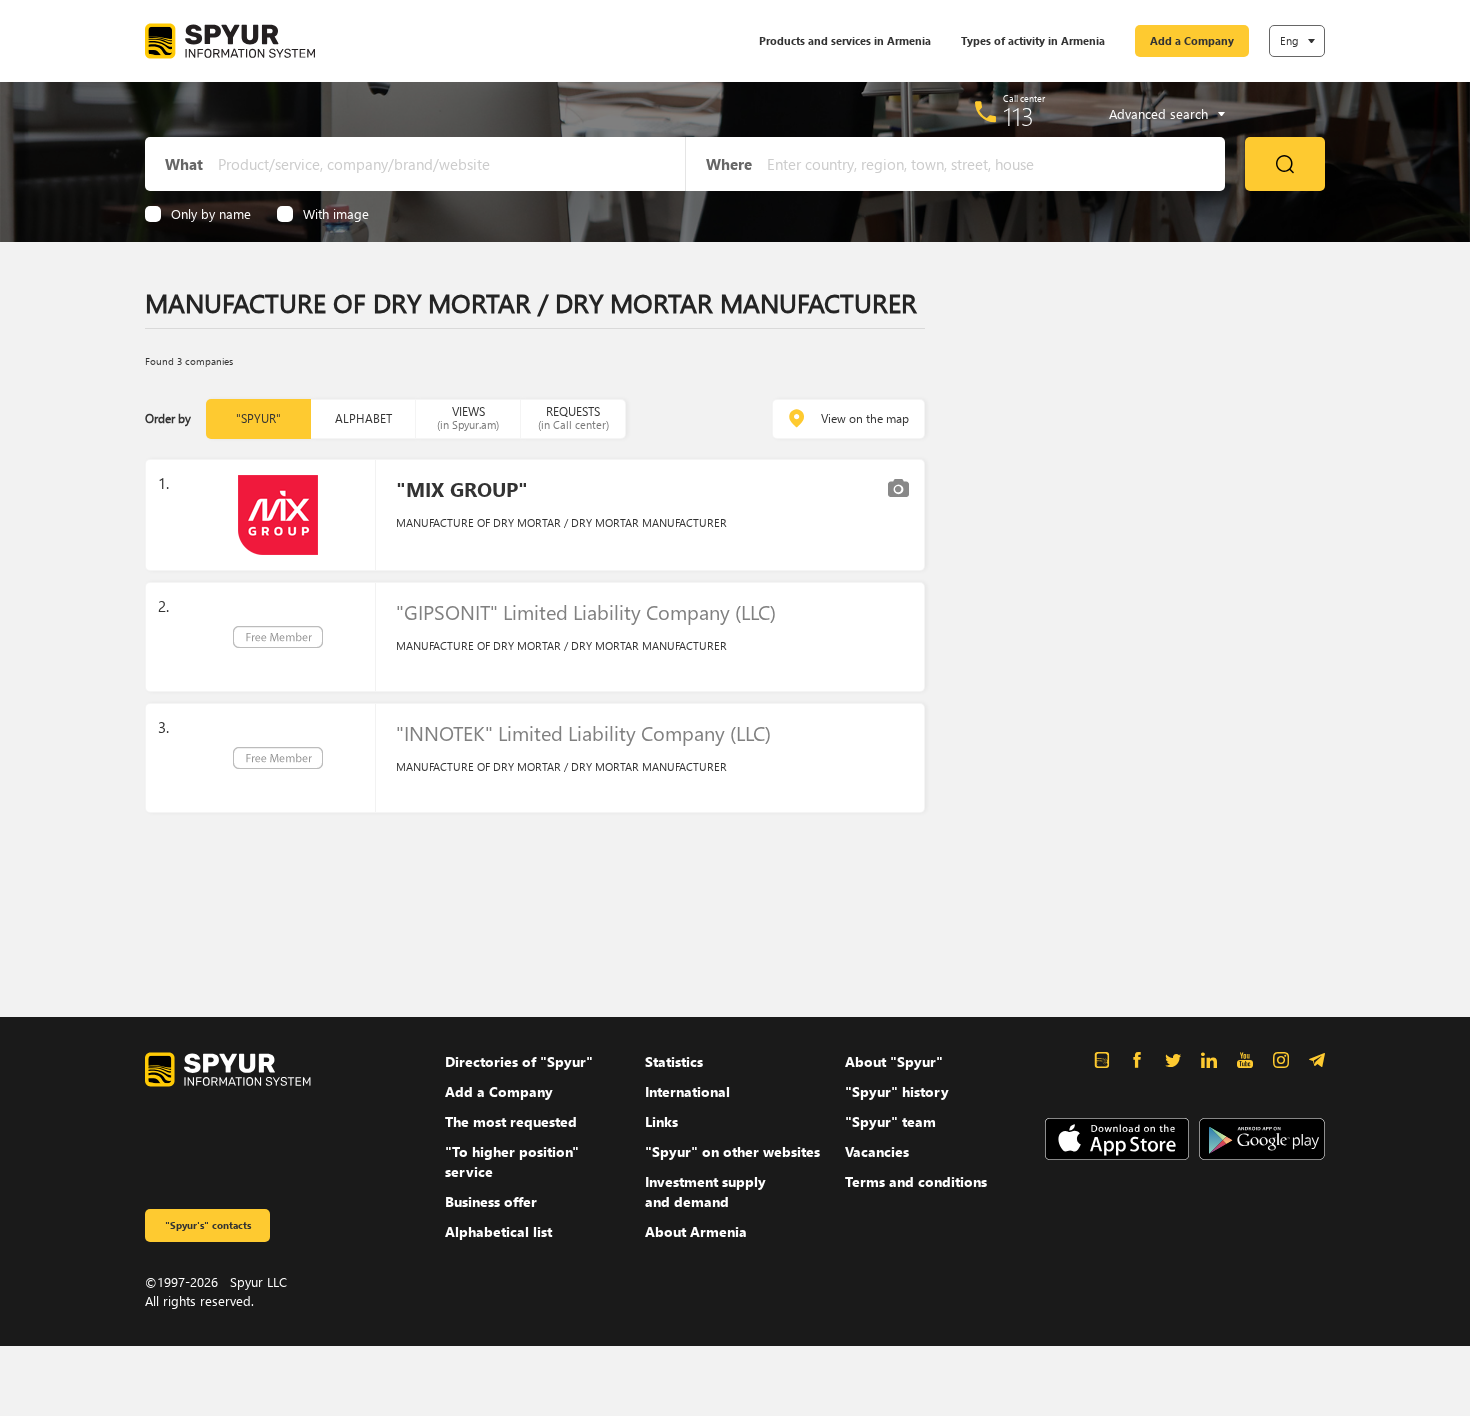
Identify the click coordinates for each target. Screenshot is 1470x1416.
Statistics (674, 1061)
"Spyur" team (890, 1121)
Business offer (491, 1201)
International (687, 1091)
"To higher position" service (512, 1161)
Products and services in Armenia (845, 40)
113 (1018, 116)
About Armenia (696, 1231)
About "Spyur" (894, 1061)
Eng (1289, 40)
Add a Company (1192, 40)
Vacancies (877, 1151)
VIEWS (468, 417)
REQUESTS (573, 417)
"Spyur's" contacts (208, 1225)
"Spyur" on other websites (732, 1151)
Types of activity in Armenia (1033, 40)
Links (661, 1121)
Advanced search (1158, 114)
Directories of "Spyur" (519, 1061)
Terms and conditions (916, 1181)
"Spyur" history (897, 1091)
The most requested (511, 1121)
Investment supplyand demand (705, 1191)
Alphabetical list (498, 1231)
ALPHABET (363, 418)
